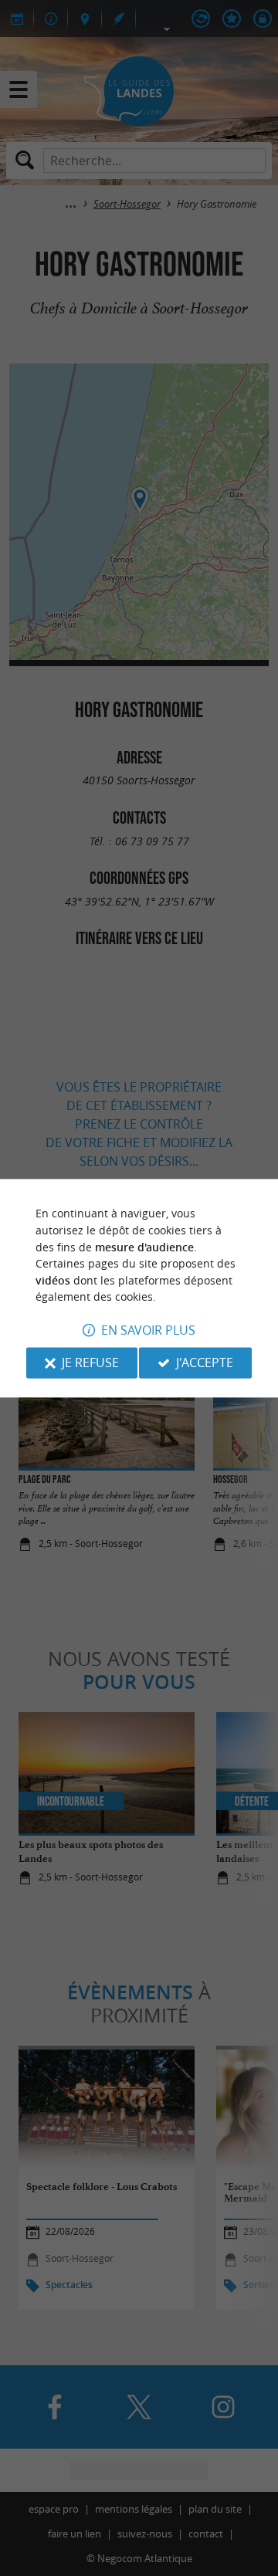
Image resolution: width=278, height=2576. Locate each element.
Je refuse (90, 1362)
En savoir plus (148, 1330)
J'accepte (205, 1362)
